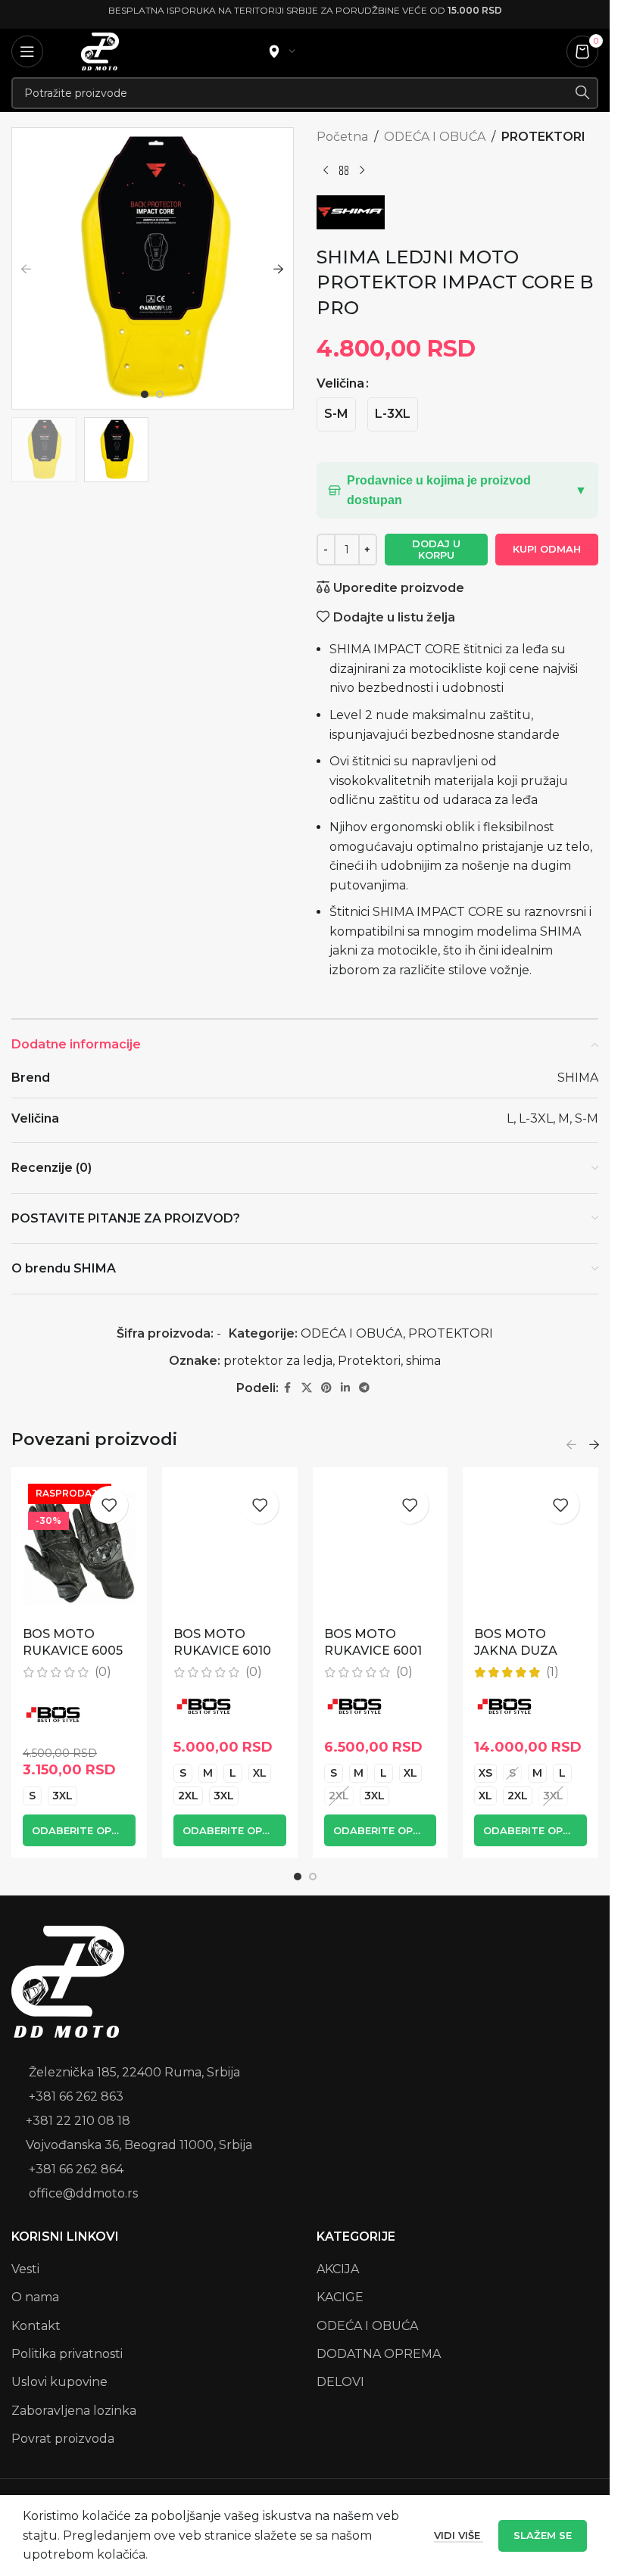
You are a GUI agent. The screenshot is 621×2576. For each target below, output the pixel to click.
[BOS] (53, 1715)
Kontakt (36, 2326)
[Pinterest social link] (326, 1388)
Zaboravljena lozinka (74, 2411)
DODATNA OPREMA (379, 2354)
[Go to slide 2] (160, 394)
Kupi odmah (547, 549)
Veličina (340, 383)
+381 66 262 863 (76, 2096)
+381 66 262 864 (76, 2169)
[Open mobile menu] (27, 51)
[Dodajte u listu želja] (109, 1505)
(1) (552, 1672)
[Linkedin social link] (345, 1388)
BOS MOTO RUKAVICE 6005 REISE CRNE (73, 1651)
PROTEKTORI (543, 137)
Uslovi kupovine (59, 2382)
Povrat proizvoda (63, 2439)
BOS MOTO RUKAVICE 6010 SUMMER (222, 1651)
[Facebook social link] (288, 1388)
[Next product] (362, 171)
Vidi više (459, 2535)
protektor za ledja (278, 1361)
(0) (103, 1672)
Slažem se (543, 2535)
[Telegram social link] (364, 1388)
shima (423, 1361)
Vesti (25, 2269)
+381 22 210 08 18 (78, 2121)
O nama (35, 2297)
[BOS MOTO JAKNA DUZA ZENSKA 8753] (531, 1549)
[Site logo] (100, 50)
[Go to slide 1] (145, 394)
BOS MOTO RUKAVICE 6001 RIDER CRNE (373, 1651)
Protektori (369, 1361)
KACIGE (340, 2297)
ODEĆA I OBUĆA (435, 137)
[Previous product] (326, 171)
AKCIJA (338, 2269)
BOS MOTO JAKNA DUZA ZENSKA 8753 (517, 1651)
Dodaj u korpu (436, 550)
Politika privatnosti (67, 2354)
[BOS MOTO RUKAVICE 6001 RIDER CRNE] (381, 1549)
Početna (342, 137)
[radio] (336, 414)
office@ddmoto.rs (83, 2193)
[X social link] (307, 1388)
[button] (27, 269)
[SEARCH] (582, 93)
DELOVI (340, 2382)
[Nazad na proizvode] (344, 171)
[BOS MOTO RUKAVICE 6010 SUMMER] (230, 1549)
